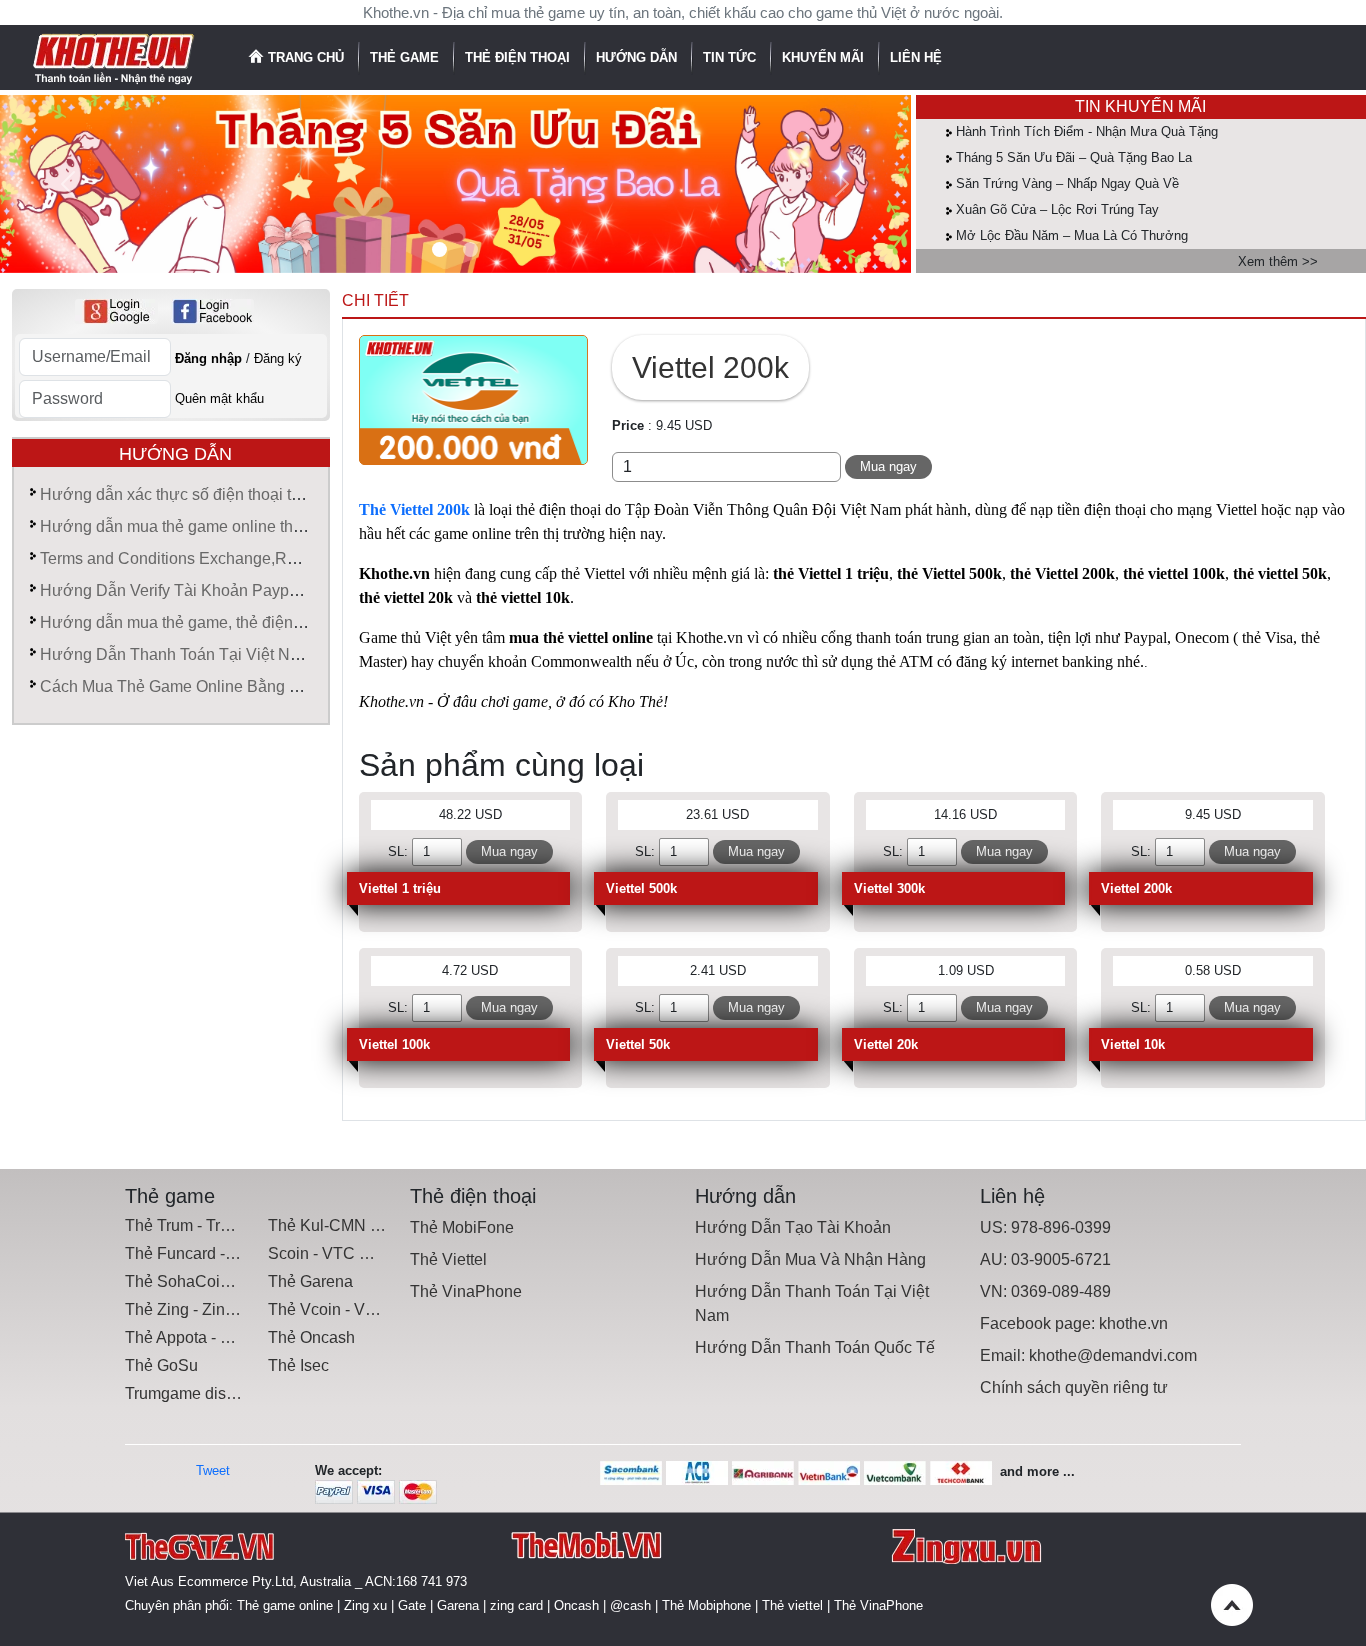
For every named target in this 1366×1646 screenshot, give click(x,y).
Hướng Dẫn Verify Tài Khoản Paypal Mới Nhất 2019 (226, 590)
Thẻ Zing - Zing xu (190, 1309)
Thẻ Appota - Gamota (200, 1337)
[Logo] (114, 56)
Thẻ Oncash (311, 1337)
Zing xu (365, 1605)
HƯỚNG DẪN (638, 57)
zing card (516, 1605)
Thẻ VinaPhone (466, 1291)
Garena (458, 1605)
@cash (630, 1605)
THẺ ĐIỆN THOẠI (519, 57)
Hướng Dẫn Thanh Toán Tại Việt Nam (176, 654)
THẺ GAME (406, 57)
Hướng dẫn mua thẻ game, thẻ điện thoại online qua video (247, 622)
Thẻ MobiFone (462, 1227)
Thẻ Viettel (448, 1259)
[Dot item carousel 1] (470, 249)
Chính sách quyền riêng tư (1074, 1387)
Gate (412, 1605)
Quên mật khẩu (219, 398)
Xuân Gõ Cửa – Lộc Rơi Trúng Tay (1057, 209)
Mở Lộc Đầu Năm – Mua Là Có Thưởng (1072, 235)
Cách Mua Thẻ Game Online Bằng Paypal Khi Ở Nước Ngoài (259, 686)
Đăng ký (278, 358)
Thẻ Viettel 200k (414, 509)
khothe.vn (1133, 1323)
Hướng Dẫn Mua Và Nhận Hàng (810, 1259)
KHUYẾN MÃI (825, 57)
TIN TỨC (731, 57)
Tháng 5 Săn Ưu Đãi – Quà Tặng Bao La (1074, 157)
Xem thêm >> (1278, 261)
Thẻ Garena (310, 1281)
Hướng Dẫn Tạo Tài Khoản (793, 1227)
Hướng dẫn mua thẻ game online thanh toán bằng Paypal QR (258, 526)
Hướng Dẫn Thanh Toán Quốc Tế (815, 1347)
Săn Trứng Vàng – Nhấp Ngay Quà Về (1067, 183)
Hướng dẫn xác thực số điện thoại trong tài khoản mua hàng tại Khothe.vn (302, 494)
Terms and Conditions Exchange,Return (181, 558)
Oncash (576, 1605)
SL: (398, 851)
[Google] (116, 311)
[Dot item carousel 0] (439, 249)
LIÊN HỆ (916, 57)
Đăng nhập (208, 358)
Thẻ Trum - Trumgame (203, 1225)
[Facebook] (212, 311)
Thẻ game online (285, 1605)
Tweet (213, 1470)
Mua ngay (888, 466)
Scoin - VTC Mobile (337, 1253)
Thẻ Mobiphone (706, 1605)
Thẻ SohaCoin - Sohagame (222, 1281)
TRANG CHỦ (306, 57)
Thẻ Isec (298, 1365)
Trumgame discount (195, 1393)
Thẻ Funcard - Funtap (202, 1253)
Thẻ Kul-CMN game (339, 1225)
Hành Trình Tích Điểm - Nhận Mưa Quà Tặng (1087, 131)
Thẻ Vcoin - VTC (327, 1309)
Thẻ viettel (792, 1605)
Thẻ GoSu (161, 1365)
